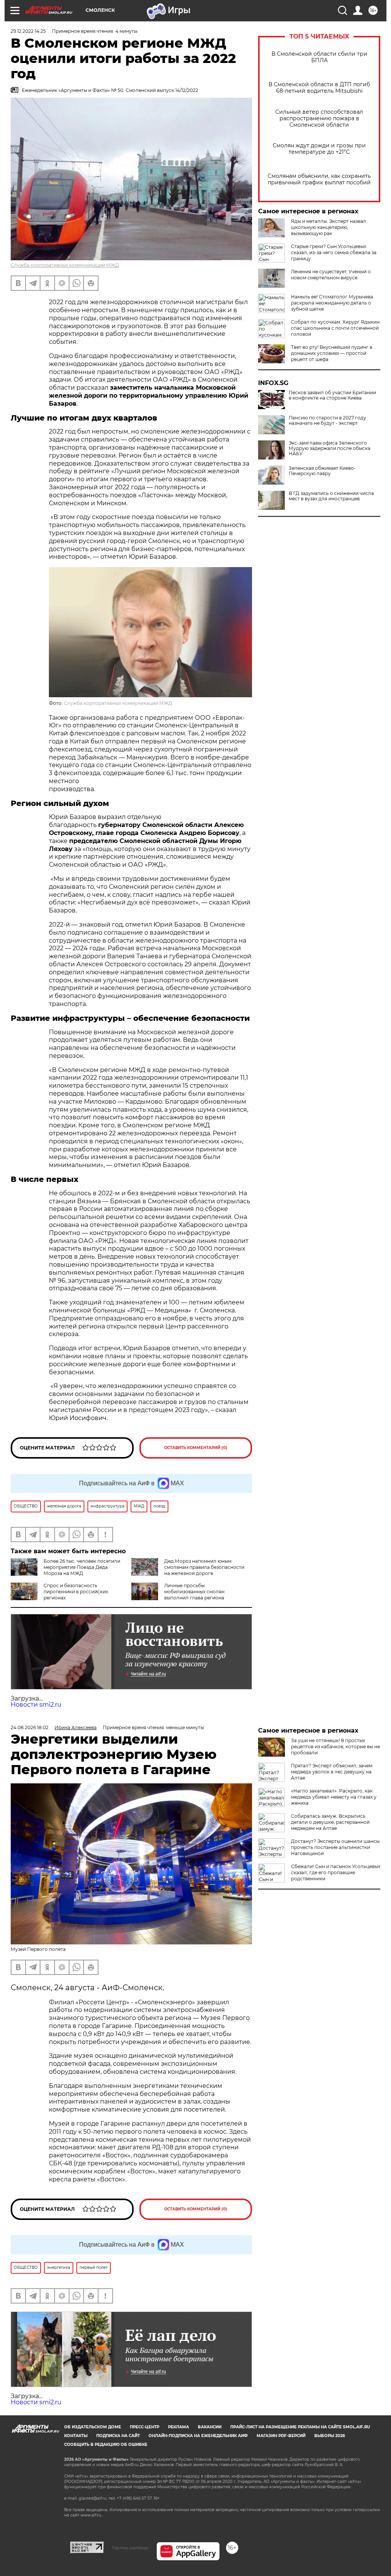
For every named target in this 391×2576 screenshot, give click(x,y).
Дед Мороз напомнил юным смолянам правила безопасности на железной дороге (204, 1567)
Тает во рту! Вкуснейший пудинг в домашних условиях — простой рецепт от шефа (332, 353)
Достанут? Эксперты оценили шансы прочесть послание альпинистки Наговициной (335, 1847)
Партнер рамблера (130, 2548)
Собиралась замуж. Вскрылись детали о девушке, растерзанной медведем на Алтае (330, 1822)
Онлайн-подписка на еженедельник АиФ (198, 2436)
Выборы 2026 (330, 2436)
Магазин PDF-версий (281, 2436)
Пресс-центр (145, 2427)
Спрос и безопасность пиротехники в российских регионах (76, 1592)
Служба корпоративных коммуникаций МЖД (65, 265)
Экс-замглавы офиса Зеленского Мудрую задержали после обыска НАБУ (330, 448)
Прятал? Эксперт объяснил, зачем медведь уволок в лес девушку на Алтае (332, 1772)
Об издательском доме (93, 2427)
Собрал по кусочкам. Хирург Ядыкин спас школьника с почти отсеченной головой (335, 328)
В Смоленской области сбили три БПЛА (319, 57)
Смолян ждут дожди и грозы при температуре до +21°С (319, 149)
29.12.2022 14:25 (28, 31)
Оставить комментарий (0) (196, 1448)
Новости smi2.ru (36, 1705)
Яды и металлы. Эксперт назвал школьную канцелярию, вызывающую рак (329, 227)
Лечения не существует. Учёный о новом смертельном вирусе (331, 275)
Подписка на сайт (118, 2436)
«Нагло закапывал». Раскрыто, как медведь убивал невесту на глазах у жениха (334, 1797)
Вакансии (210, 2427)
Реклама (179, 2427)
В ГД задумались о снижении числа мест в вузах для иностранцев (331, 496)
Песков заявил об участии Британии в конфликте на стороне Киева (332, 395)
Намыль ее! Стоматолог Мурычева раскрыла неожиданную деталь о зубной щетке (332, 303)
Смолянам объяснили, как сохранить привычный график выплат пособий (319, 179)
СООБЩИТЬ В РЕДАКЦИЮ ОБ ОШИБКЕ (106, 2445)
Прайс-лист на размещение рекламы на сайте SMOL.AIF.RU (300, 2427)
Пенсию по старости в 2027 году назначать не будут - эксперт (327, 421)
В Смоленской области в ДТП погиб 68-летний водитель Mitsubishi (319, 88)
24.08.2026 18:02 (30, 1727)
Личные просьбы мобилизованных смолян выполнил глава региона (194, 1592)
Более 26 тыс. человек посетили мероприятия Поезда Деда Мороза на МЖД (82, 1567)
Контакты (76, 2436)
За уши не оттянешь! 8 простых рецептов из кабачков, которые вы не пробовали (335, 1747)
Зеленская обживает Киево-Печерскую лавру (322, 471)
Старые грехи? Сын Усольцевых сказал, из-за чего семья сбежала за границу (334, 252)
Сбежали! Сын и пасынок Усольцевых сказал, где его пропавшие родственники (336, 1872)
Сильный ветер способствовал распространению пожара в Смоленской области (319, 118)
